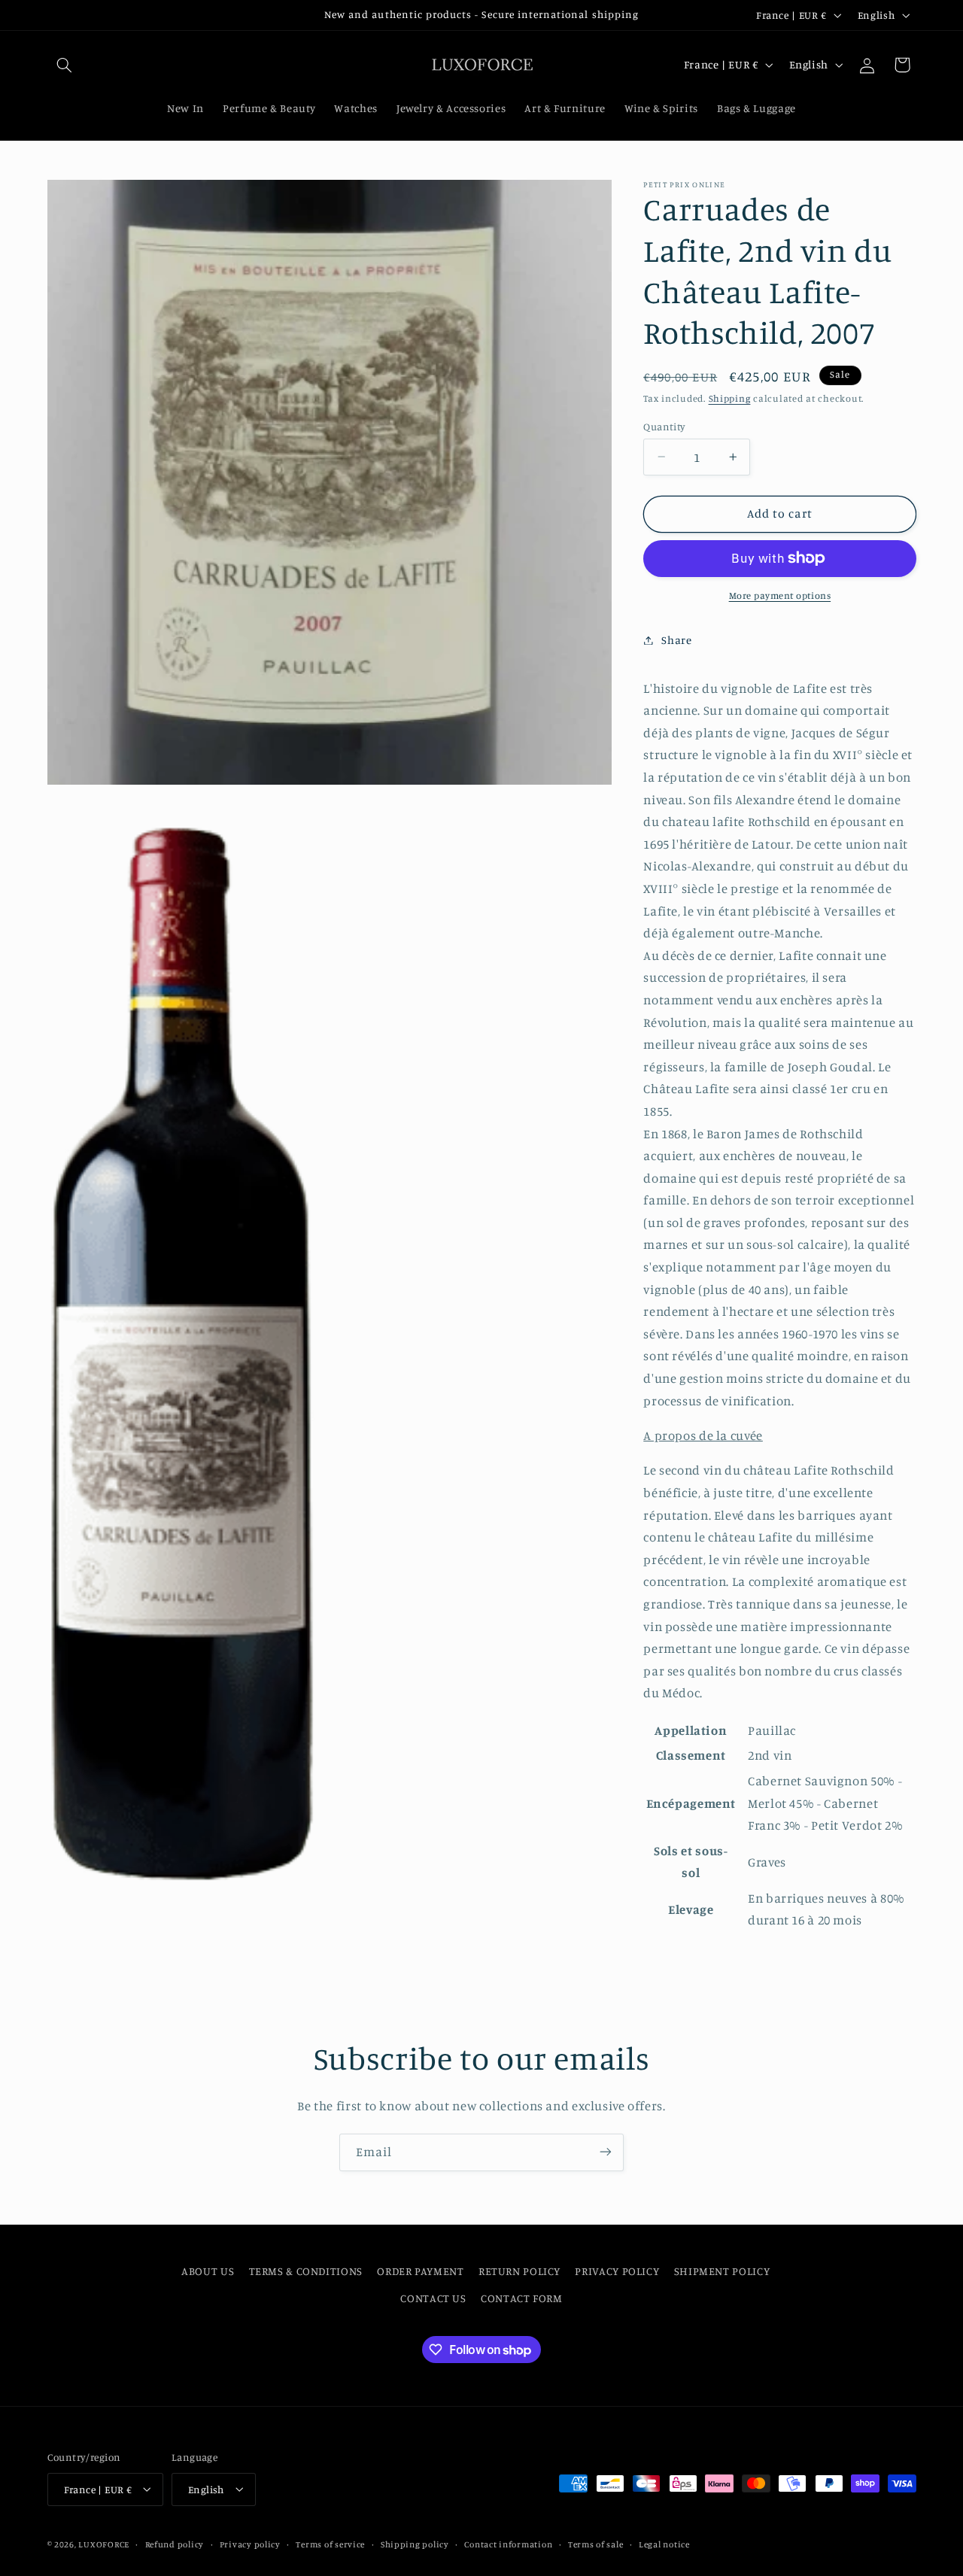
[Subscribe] (606, 2152)
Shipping (730, 398)
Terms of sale (596, 2544)
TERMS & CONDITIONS (306, 2271)
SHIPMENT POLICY (722, 2271)
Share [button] (676, 640)
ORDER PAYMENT (420, 2271)
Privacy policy (250, 2544)
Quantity (664, 426)
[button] (65, 65)
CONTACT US (433, 2298)
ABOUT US (208, 2271)
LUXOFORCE (104, 2544)
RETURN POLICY (519, 2271)
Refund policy (175, 2544)
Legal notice (664, 2544)
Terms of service (330, 2544)
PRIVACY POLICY (617, 2271)
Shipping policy (415, 2544)
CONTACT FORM (522, 2298)
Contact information (508, 2544)
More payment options (780, 595)
